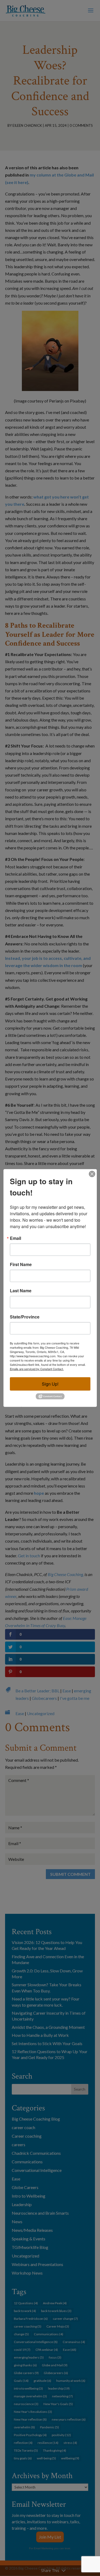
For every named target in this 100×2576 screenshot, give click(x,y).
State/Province (25, 1317)
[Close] (92, 1174)
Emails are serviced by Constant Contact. (37, 1369)
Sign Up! (50, 1384)
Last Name (21, 1291)
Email (15, 1238)
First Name (21, 1264)
